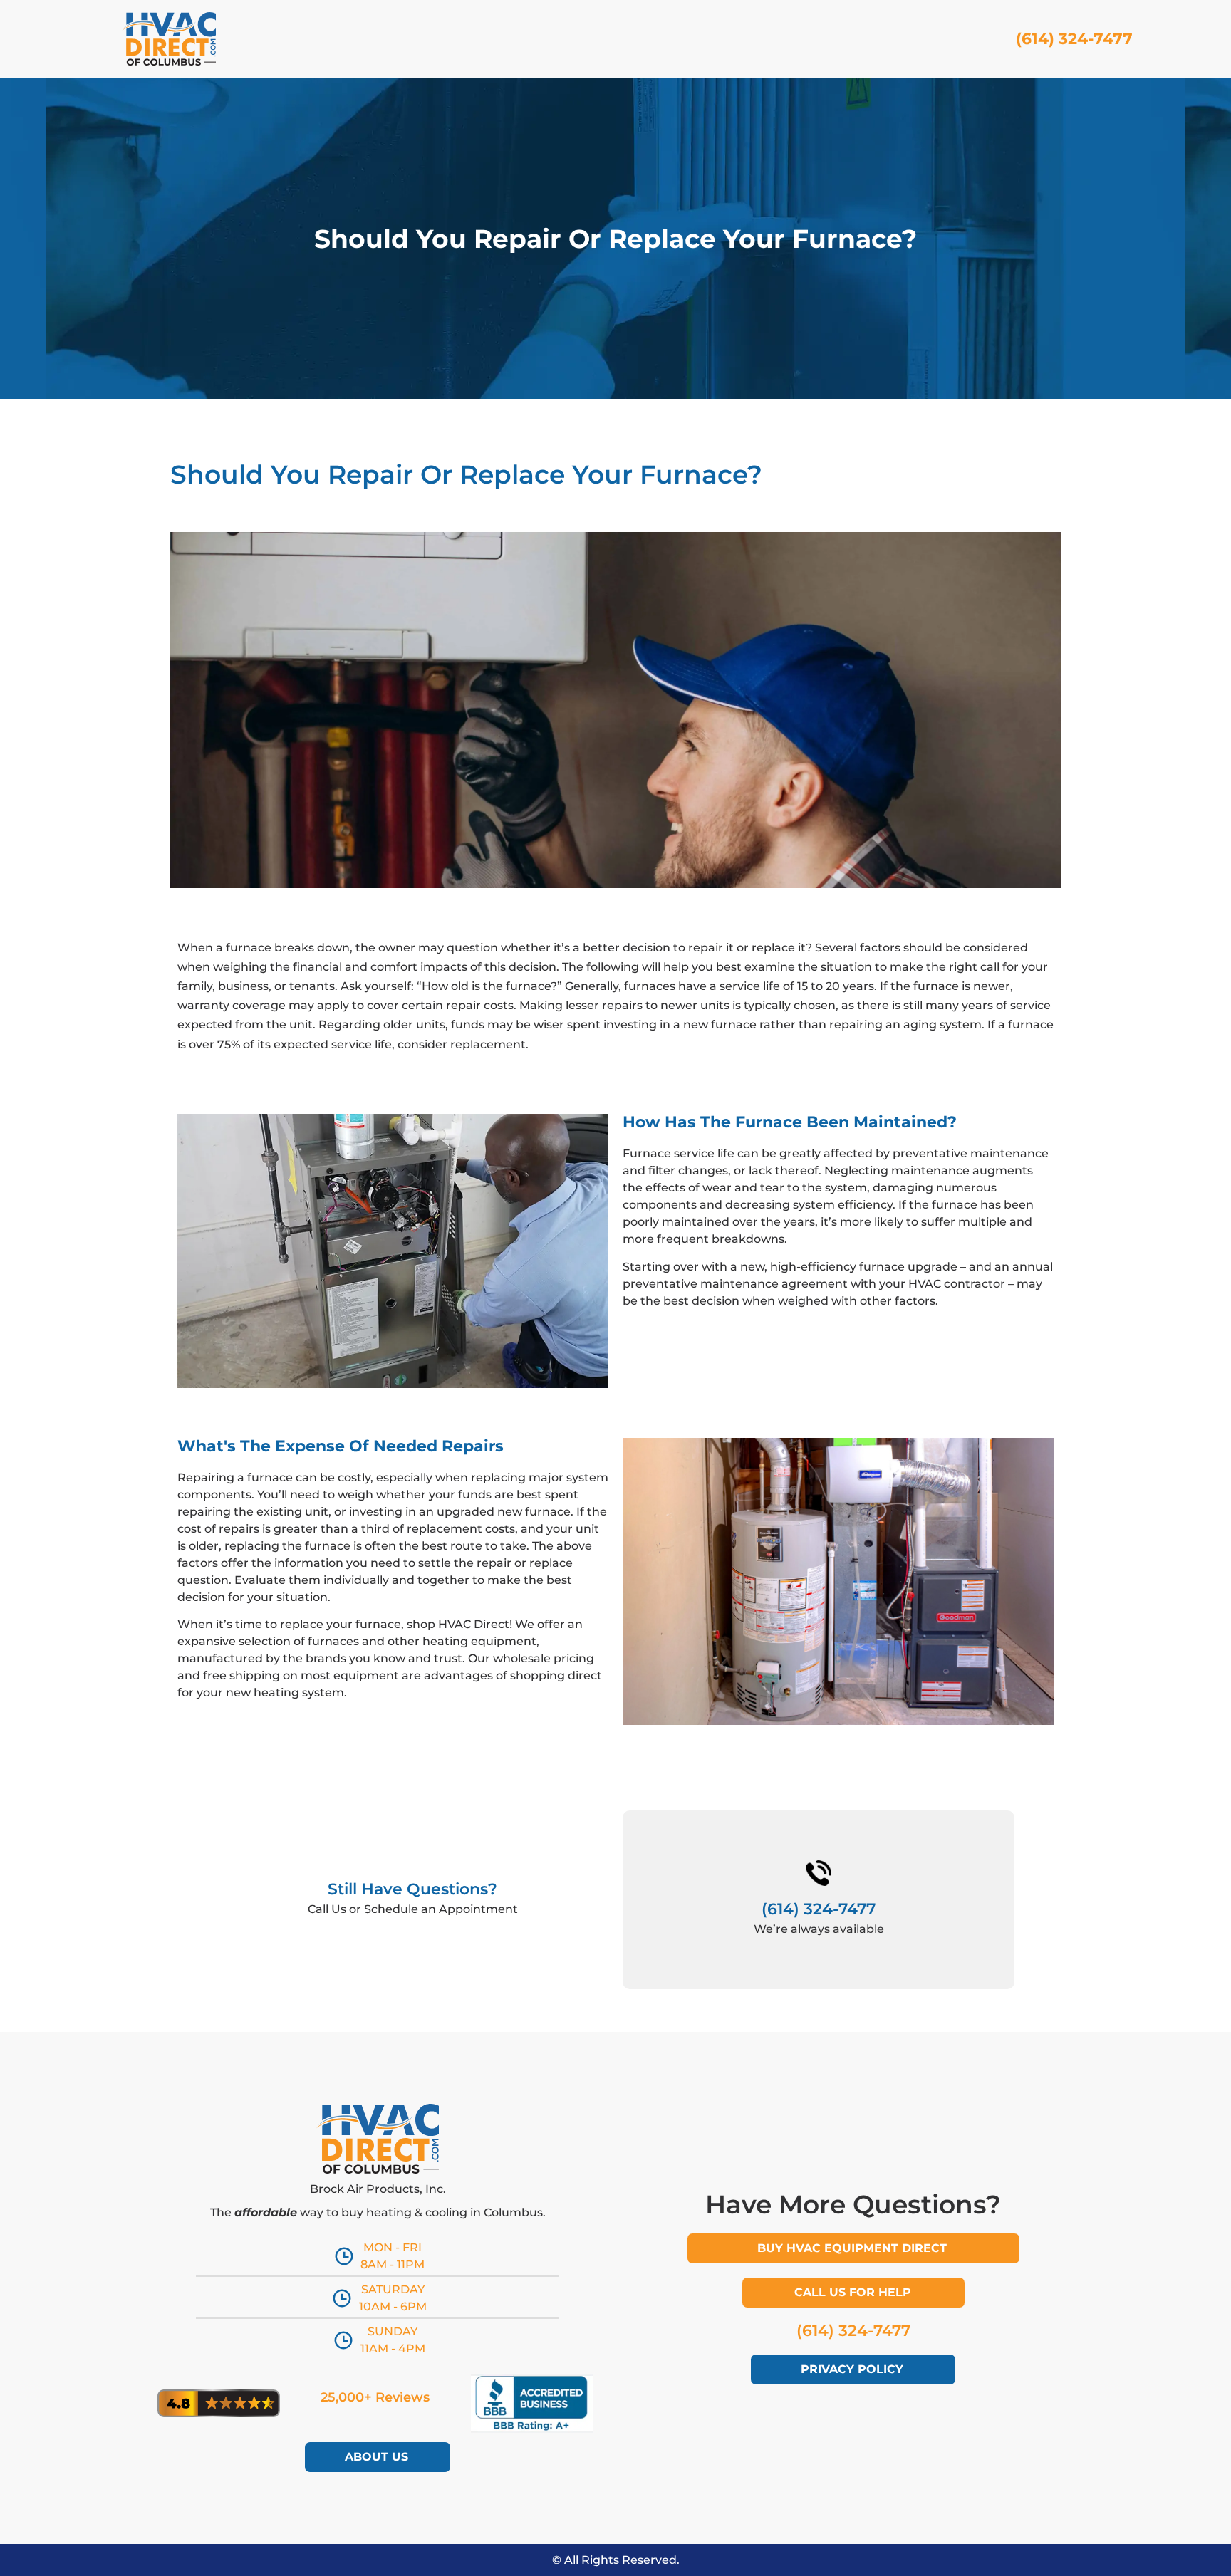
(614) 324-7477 (1074, 39)
